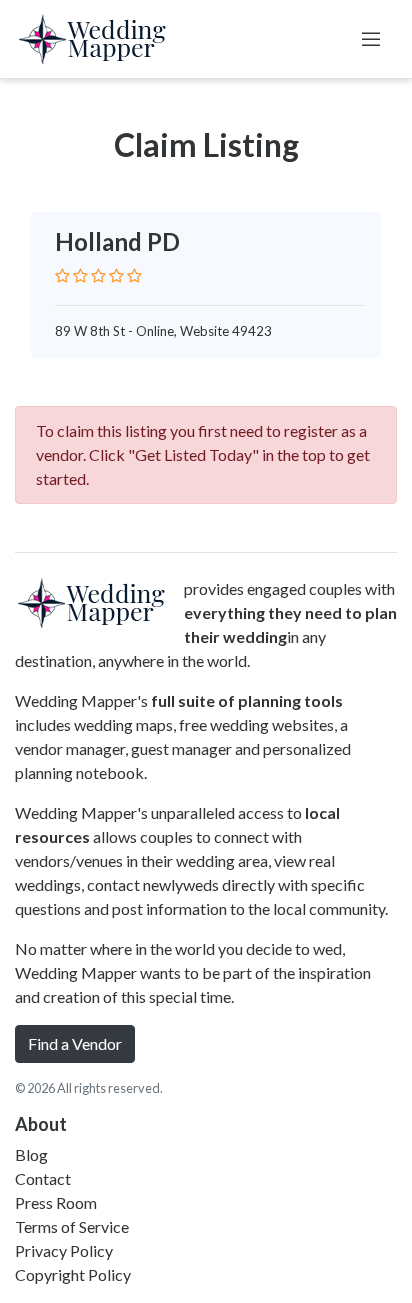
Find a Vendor (75, 1043)
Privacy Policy (64, 1250)
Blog (31, 1154)
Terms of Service (72, 1226)
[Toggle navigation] (371, 39)
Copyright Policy (73, 1274)
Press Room (56, 1202)
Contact (43, 1178)
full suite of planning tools (247, 700)
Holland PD (117, 241)
